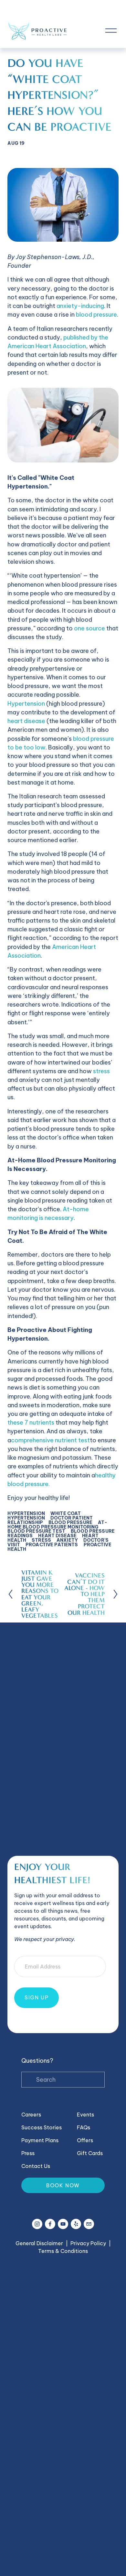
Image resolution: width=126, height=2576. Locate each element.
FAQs (84, 2127)
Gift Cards (90, 2153)
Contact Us (36, 2166)
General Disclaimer (39, 2243)
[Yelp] (76, 2224)
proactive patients (52, 1545)
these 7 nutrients (31, 1423)
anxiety (67, 1540)
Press (28, 2153)
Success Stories (42, 2127)
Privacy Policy (88, 2243)
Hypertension (26, 704)
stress (101, 1071)
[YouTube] (63, 2224)
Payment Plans (40, 2140)
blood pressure (96, 315)
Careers (31, 2115)
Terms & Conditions (63, 2251)
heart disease (26, 721)
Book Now (63, 2185)
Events (85, 2115)
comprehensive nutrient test (50, 1440)
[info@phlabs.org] (89, 2224)
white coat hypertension (44, 1516)
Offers (85, 2140)
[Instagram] (37, 2224)
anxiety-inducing (80, 306)
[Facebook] (50, 2224)
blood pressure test (36, 1531)
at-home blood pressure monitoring (57, 1525)
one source (89, 628)
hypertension (26, 1513)
